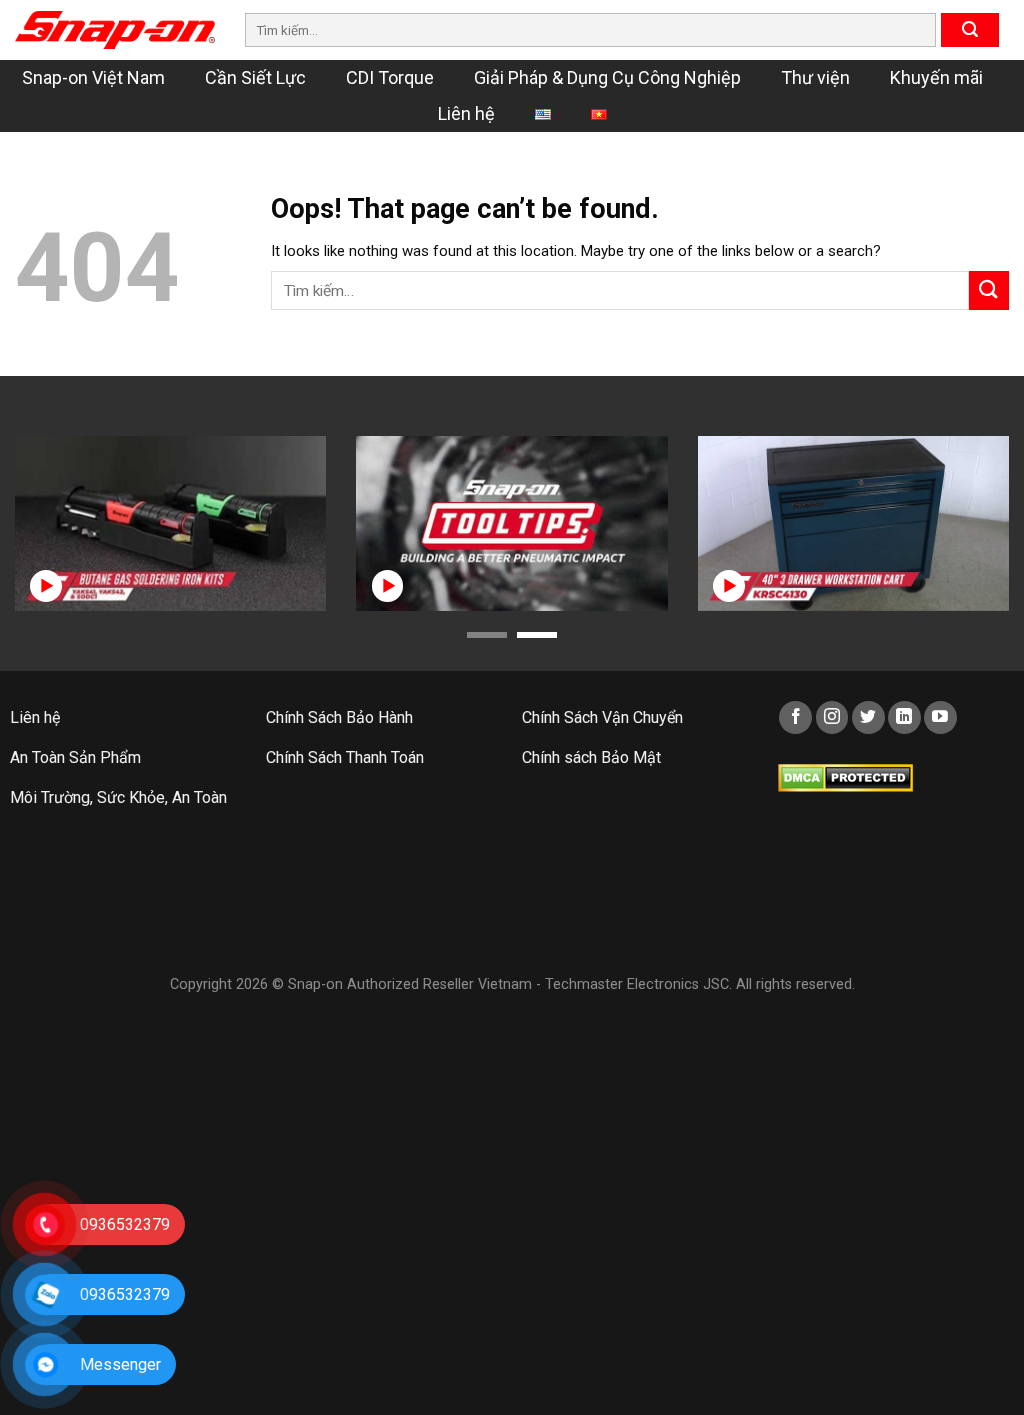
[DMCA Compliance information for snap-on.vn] (845, 776)
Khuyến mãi (936, 77)
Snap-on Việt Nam (93, 77)
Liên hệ (466, 113)
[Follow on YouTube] (940, 717)
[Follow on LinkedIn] (904, 717)
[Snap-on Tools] (115, 30)
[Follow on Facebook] (795, 717)
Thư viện (815, 77)
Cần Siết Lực (255, 77)
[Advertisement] (512, 913)
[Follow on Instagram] (832, 717)
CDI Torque (390, 77)
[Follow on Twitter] (868, 717)
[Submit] (970, 30)
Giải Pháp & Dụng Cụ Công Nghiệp (607, 77)
